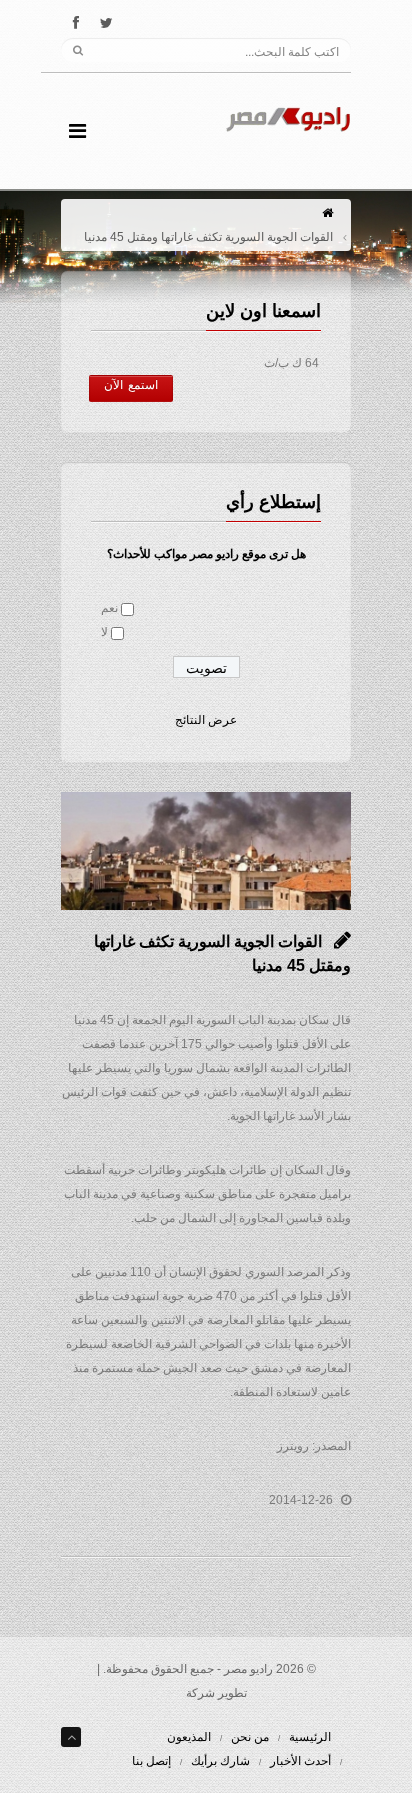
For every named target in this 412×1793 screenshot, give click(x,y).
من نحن (250, 1737)
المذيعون (189, 1737)
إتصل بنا (151, 1761)
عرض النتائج (206, 720)
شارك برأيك (220, 1761)
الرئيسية (310, 1737)
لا (104, 632)
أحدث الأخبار (300, 1761)
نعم (109, 608)
